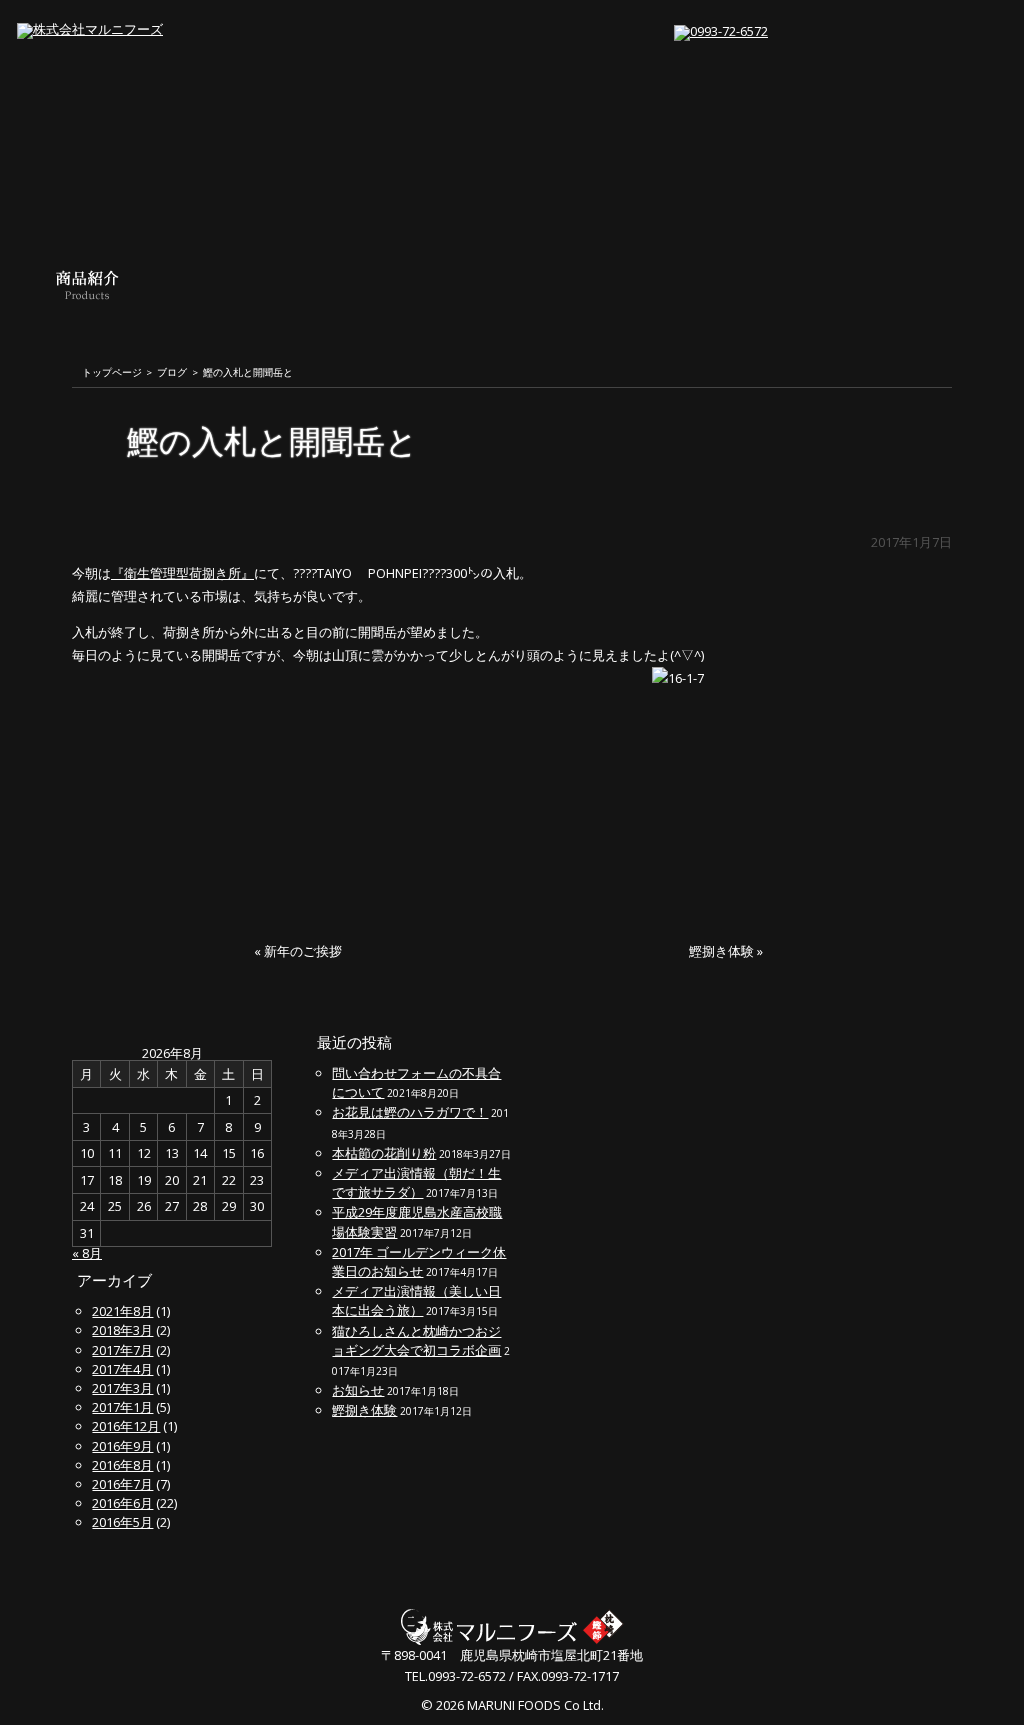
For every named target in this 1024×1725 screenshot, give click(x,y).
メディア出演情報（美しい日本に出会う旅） (416, 1300)
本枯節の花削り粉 (384, 1153)
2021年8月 (122, 1311)
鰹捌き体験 (721, 951)
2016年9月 (122, 1446)
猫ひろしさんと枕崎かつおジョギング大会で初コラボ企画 (416, 1340)
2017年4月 (122, 1369)
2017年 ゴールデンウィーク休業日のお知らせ (419, 1261)
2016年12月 (126, 1426)
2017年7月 (122, 1350)
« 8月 (87, 1253)
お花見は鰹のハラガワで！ (410, 1112)
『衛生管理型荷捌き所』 (182, 573)
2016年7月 (122, 1484)
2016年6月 (122, 1503)
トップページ (112, 373)
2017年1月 (122, 1407)
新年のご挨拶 (303, 951)
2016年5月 (122, 1522)
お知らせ (358, 1390)
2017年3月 (122, 1388)
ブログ (172, 373)
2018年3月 (122, 1330)
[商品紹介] (87, 313)
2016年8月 (122, 1465)
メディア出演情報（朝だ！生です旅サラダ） (416, 1182)
